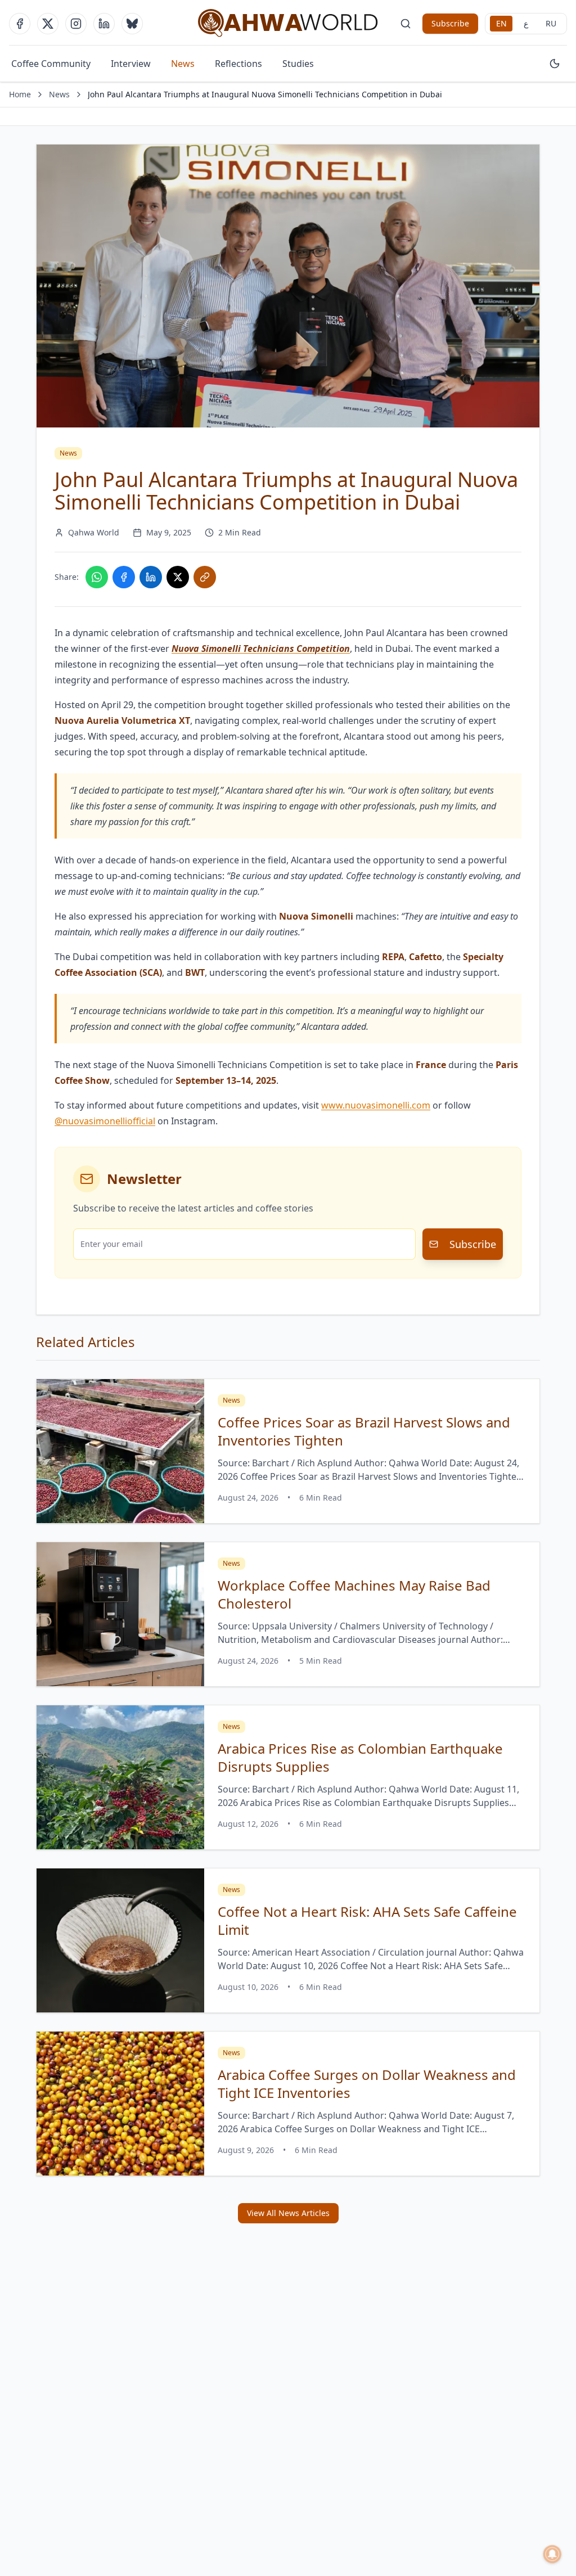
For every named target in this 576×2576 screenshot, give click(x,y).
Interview (131, 64)
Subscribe (450, 23)
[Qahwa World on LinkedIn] (104, 24)
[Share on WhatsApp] (97, 577)
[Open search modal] (406, 24)
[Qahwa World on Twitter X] (48, 24)
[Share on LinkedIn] (151, 577)
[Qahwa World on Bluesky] (132, 24)
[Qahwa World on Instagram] (76, 24)
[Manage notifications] (552, 2554)
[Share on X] (178, 577)
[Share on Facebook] (124, 577)
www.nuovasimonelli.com (376, 1105)
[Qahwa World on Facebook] (20, 24)
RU (551, 23)
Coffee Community (51, 64)
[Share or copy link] (205, 577)
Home (20, 94)
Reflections (238, 64)
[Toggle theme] (555, 64)
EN (501, 23)
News (183, 64)
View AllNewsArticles (288, 2213)
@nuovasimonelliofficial (105, 1121)
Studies (298, 64)
